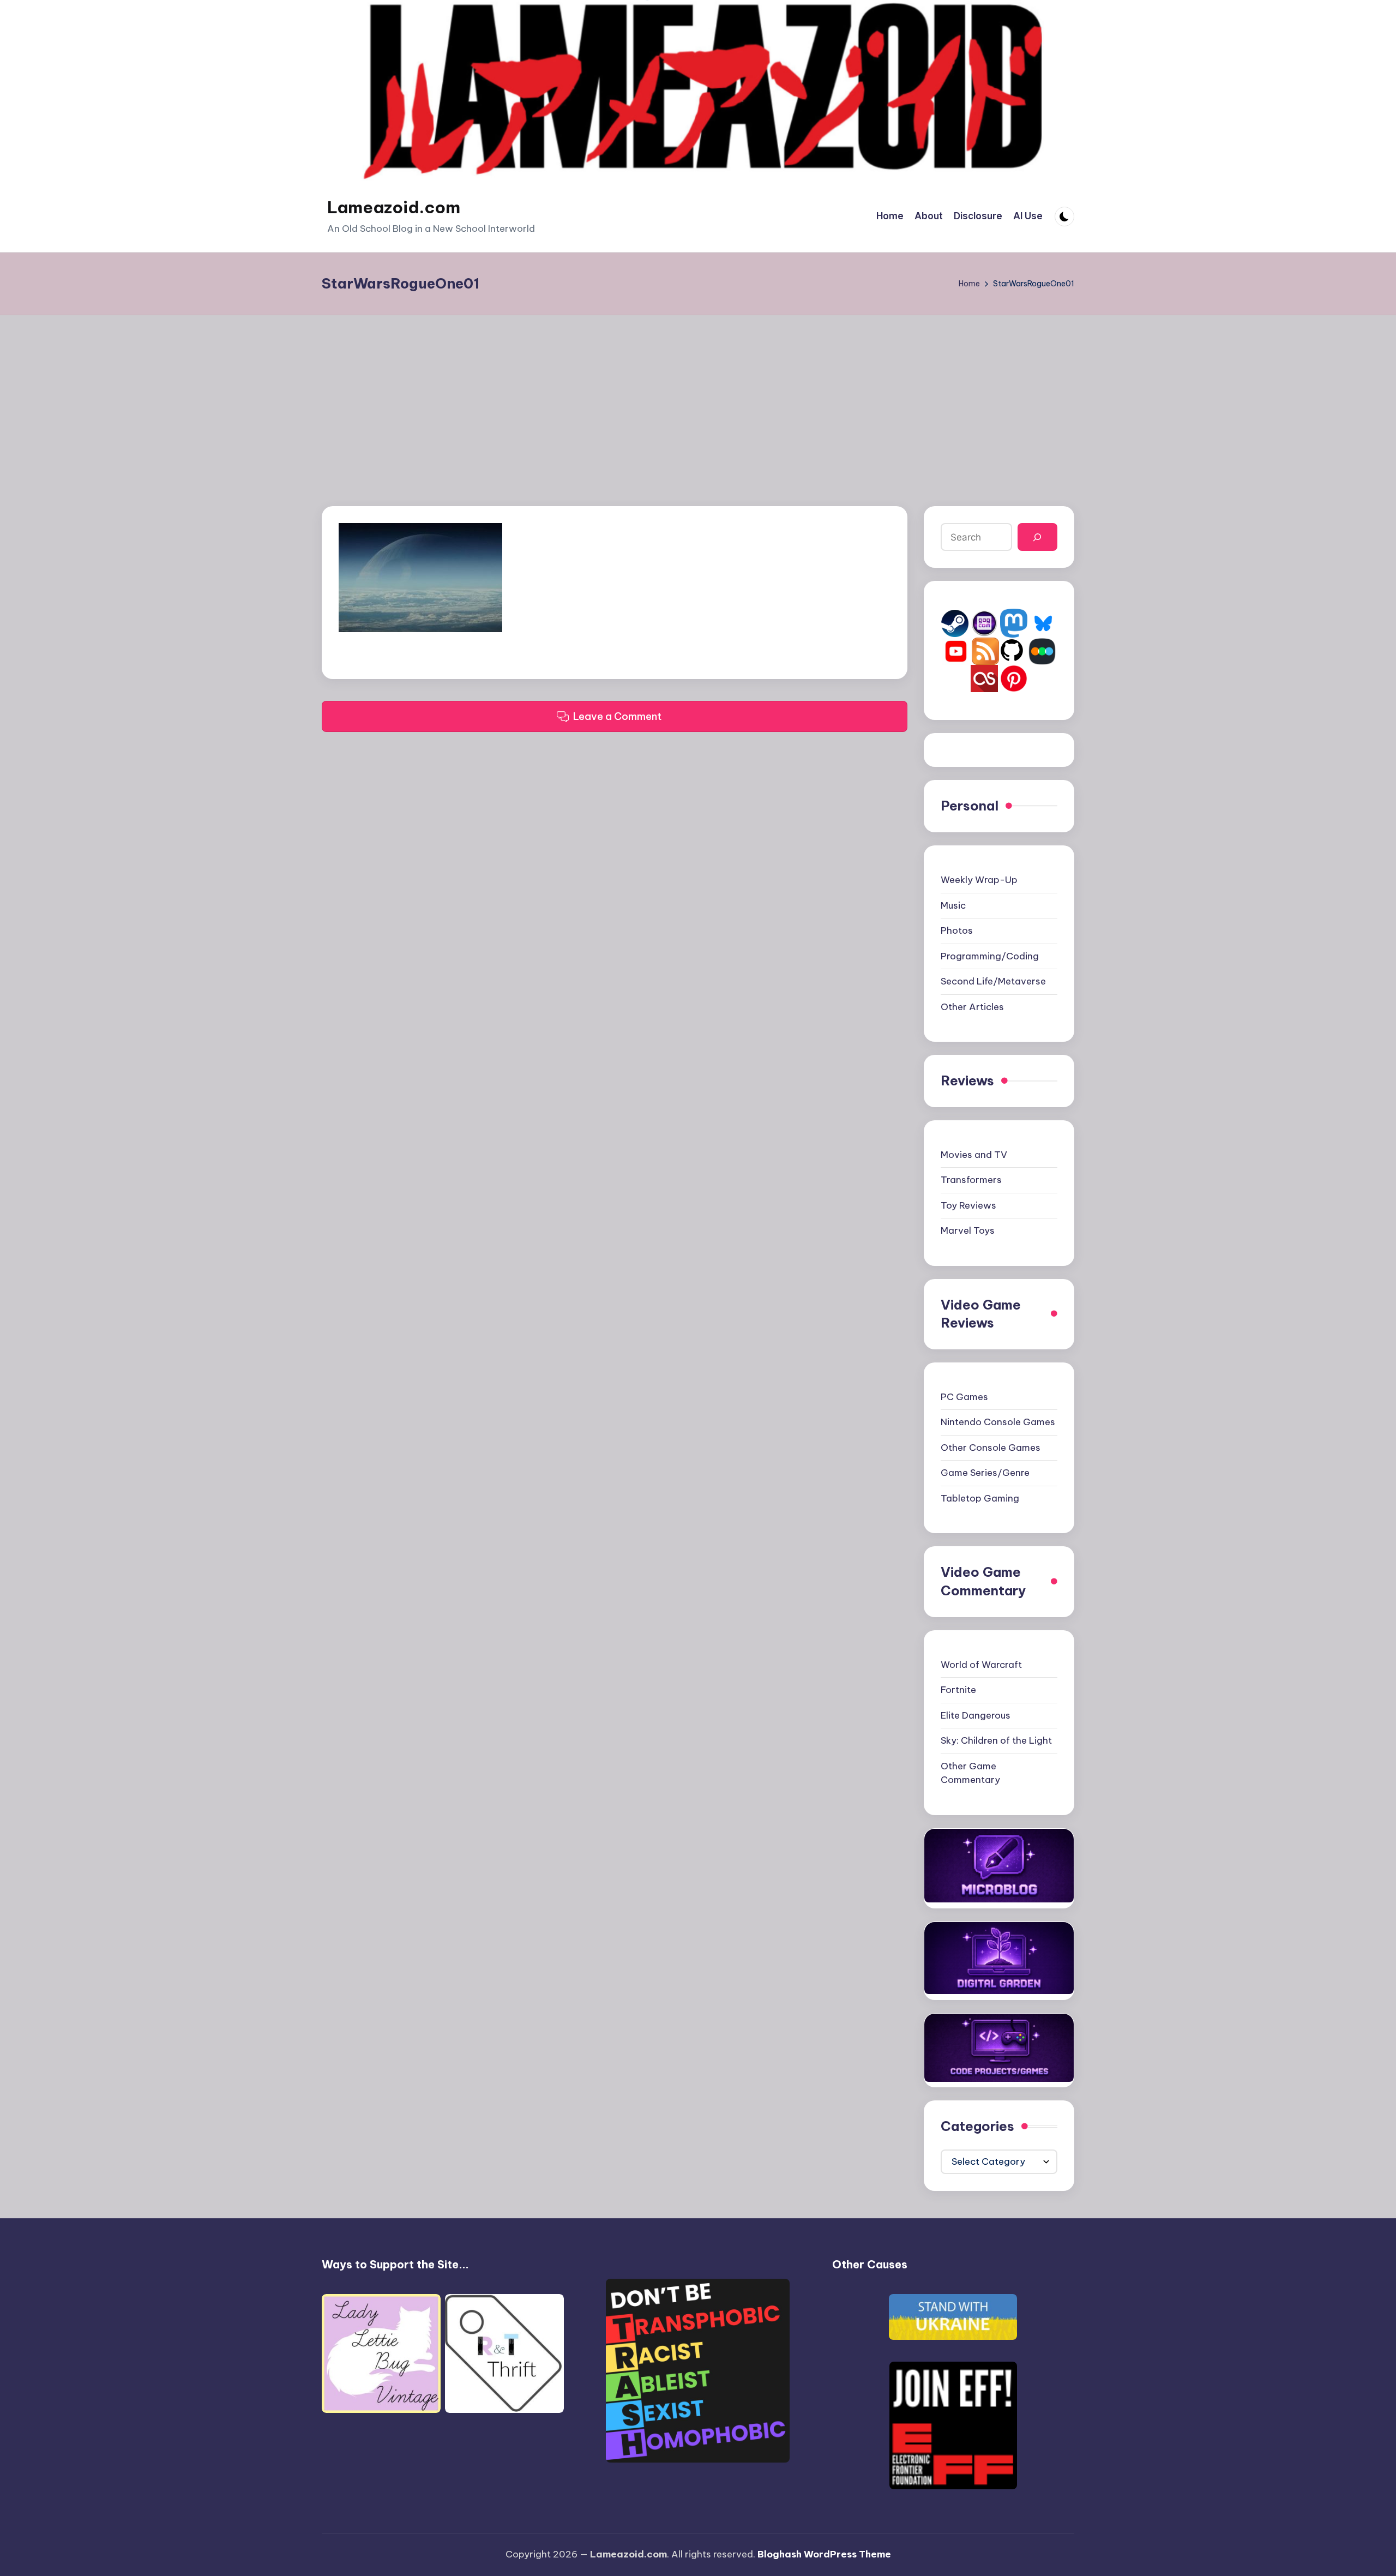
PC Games (964, 1397)
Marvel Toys (968, 1230)
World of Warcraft (981, 1665)
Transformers (971, 1180)
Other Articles (972, 1007)
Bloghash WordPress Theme (824, 2554)
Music (953, 905)
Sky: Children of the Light (996, 1740)
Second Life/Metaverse (993, 981)
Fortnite (958, 1690)
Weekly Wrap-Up (979, 880)
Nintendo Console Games (998, 1422)
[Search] (1037, 537)
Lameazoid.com (394, 207)
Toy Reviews (968, 1205)
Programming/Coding (990, 956)
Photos (957, 930)
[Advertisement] (698, 397)
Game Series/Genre (985, 1473)
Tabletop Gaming (980, 1498)
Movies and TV (974, 1155)
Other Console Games (991, 1448)
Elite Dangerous (976, 1715)
